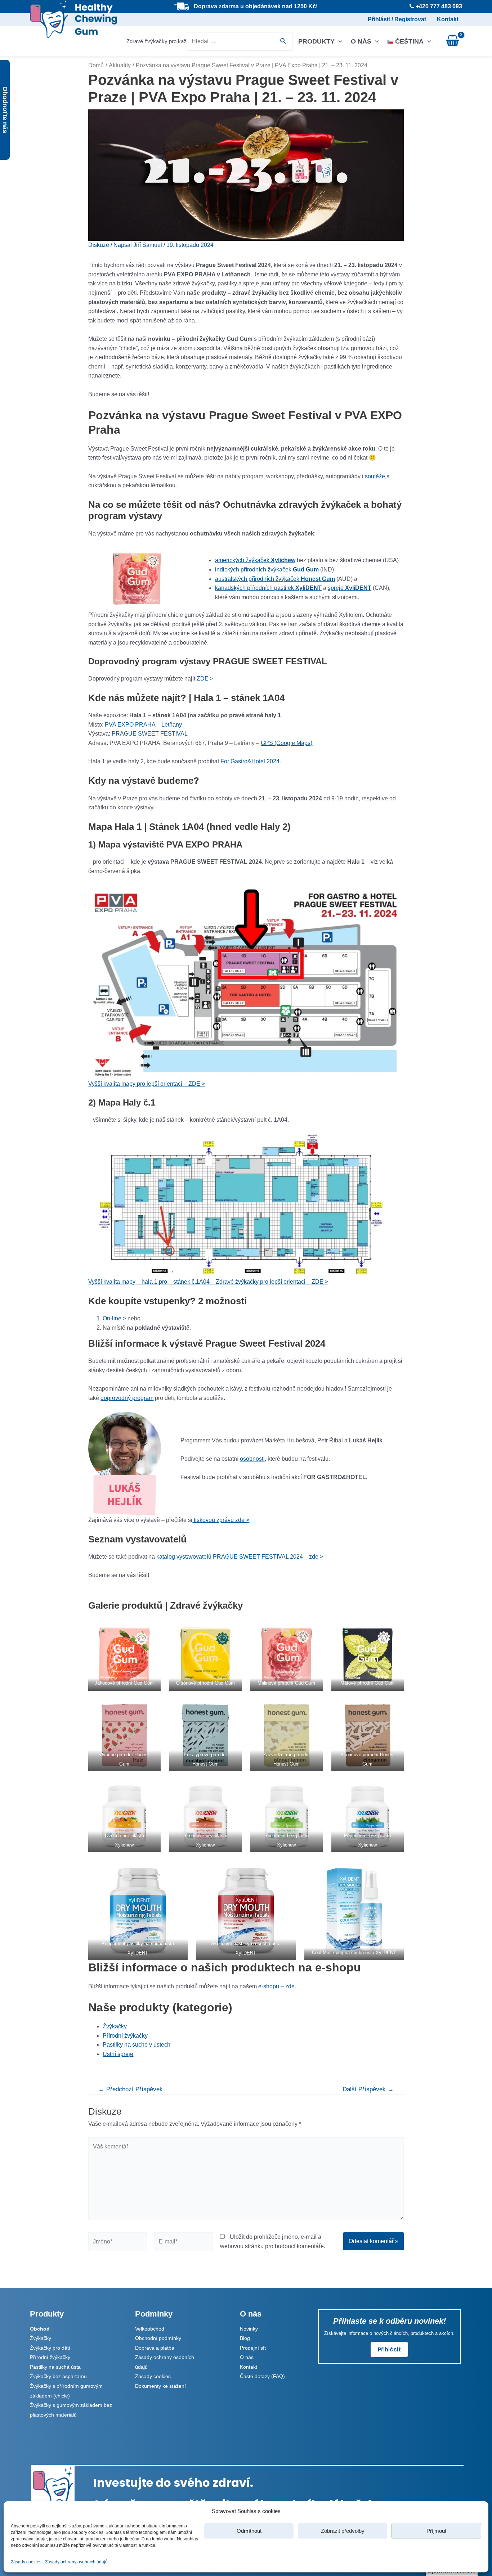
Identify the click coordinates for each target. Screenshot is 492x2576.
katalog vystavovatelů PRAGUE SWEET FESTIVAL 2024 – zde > (240, 1557)
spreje (350, 588)
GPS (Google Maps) (287, 743)
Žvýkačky (115, 2026)
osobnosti (252, 1459)
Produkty (316, 41)
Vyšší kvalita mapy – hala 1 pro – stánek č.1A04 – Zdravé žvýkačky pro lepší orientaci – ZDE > (208, 1282)
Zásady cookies (26, 2562)
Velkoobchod (150, 2329)
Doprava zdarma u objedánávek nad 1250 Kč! (256, 6)
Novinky (249, 2329)
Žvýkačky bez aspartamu (58, 2376)
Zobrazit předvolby (343, 2531)
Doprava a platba (155, 2348)
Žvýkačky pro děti (50, 2348)
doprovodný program (127, 1398)
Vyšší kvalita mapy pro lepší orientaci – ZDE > (147, 1084)
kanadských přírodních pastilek (268, 588)
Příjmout (436, 2531)
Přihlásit (389, 2349)
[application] (338, 41)
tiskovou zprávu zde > (221, 1520)
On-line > (114, 1318)
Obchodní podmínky (158, 2338)
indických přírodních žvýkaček (267, 570)
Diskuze (99, 245)
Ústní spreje (118, 2054)
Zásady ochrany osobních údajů (76, 2562)
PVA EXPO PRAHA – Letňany (143, 725)
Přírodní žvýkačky (125, 2036)
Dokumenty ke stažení (160, 2386)
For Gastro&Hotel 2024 (250, 761)
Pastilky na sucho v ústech (137, 2045)
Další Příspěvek (368, 2089)
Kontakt (448, 19)
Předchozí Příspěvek (131, 2089)
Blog (245, 2338)
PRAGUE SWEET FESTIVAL (150, 734)
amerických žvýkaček (255, 560)
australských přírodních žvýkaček (275, 579)
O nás (361, 41)
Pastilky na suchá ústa (55, 2367)
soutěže (376, 476)
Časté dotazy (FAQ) (262, 2376)
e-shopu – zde (276, 1986)
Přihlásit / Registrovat (397, 19)
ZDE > (205, 679)
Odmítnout (249, 2531)
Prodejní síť (253, 2348)
